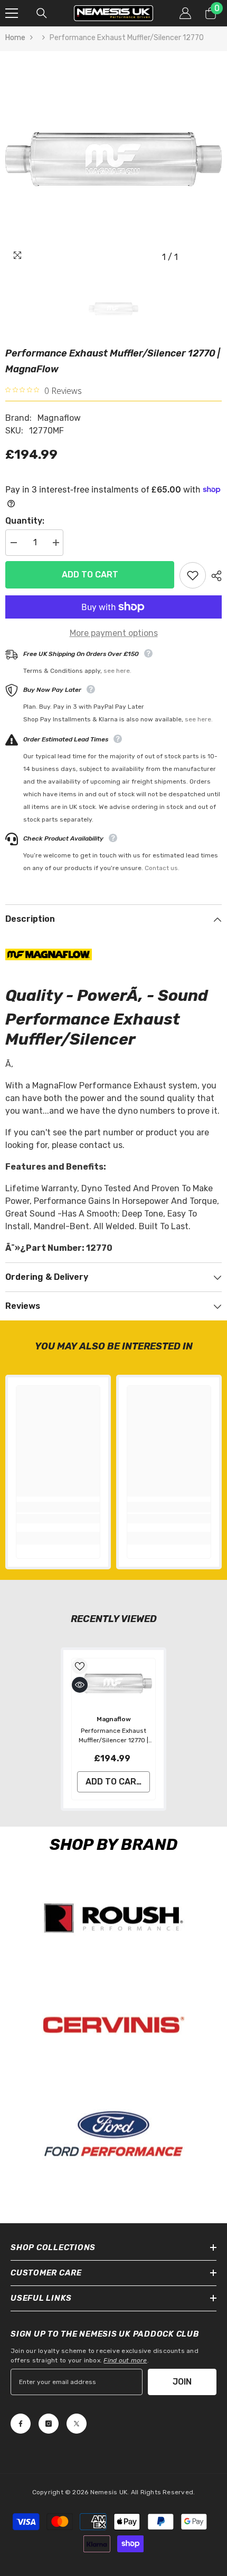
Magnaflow (59, 418)
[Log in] (185, 13)
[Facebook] (21, 2424)
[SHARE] (214, 576)
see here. (117, 671)
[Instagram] (49, 2424)
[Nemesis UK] (113, 1918)
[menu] (12, 13)
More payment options (114, 633)
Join (182, 2382)
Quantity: (25, 521)
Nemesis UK (109, 2492)
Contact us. (162, 868)
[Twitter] (77, 2424)
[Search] (42, 13)
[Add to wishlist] (193, 575)
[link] (58, 1519)
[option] (113, 159)
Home (15, 38)
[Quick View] (80, 1685)
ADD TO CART (90, 575)
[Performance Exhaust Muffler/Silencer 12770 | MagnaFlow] (113, 1683)
